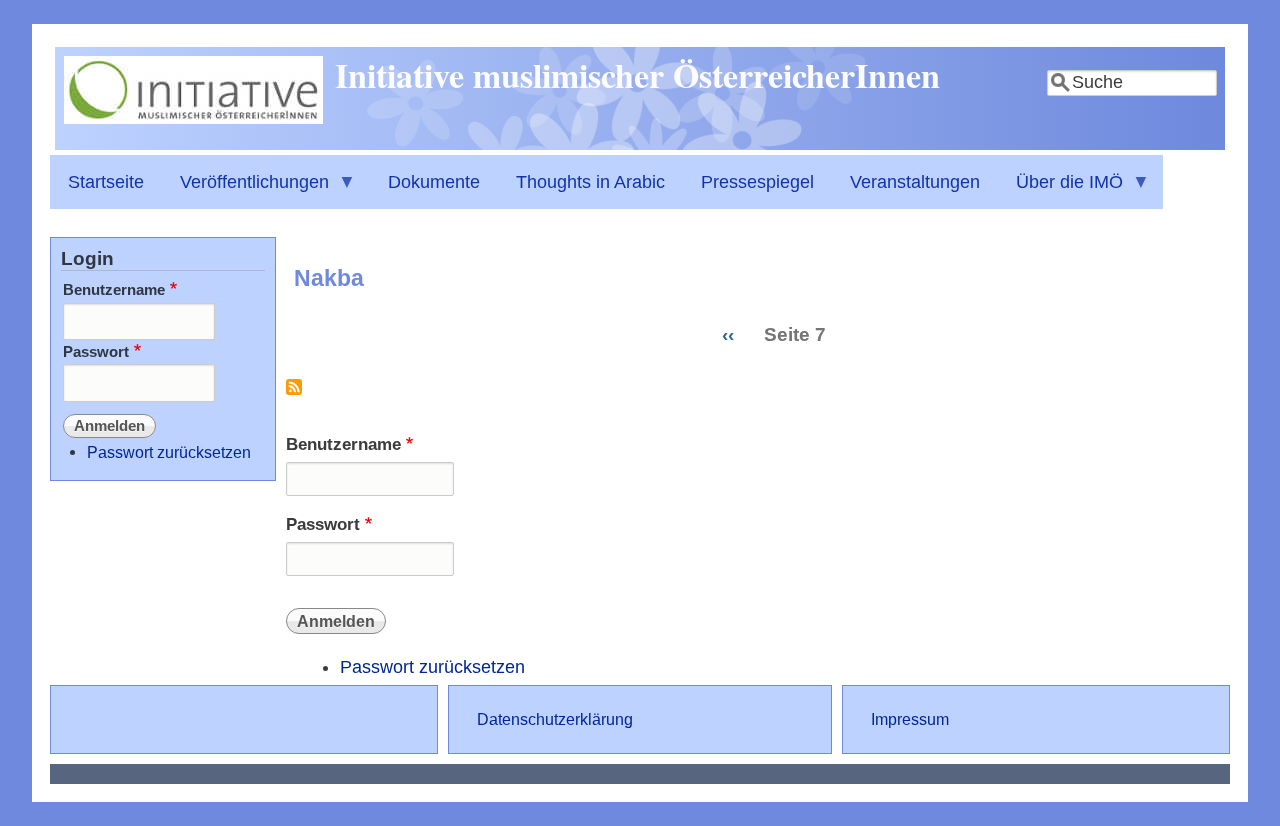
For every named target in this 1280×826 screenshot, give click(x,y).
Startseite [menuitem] (106, 182)
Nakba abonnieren (294, 394)
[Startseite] (193, 118)
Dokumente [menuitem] (434, 182)
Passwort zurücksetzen (432, 667)
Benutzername (343, 444)
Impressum (910, 719)
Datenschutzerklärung (555, 719)
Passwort (323, 524)
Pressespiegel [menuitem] (757, 182)
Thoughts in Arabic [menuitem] (590, 182)
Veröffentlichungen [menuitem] (245, 190)
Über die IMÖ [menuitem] (1060, 190)
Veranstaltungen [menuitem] (915, 182)
